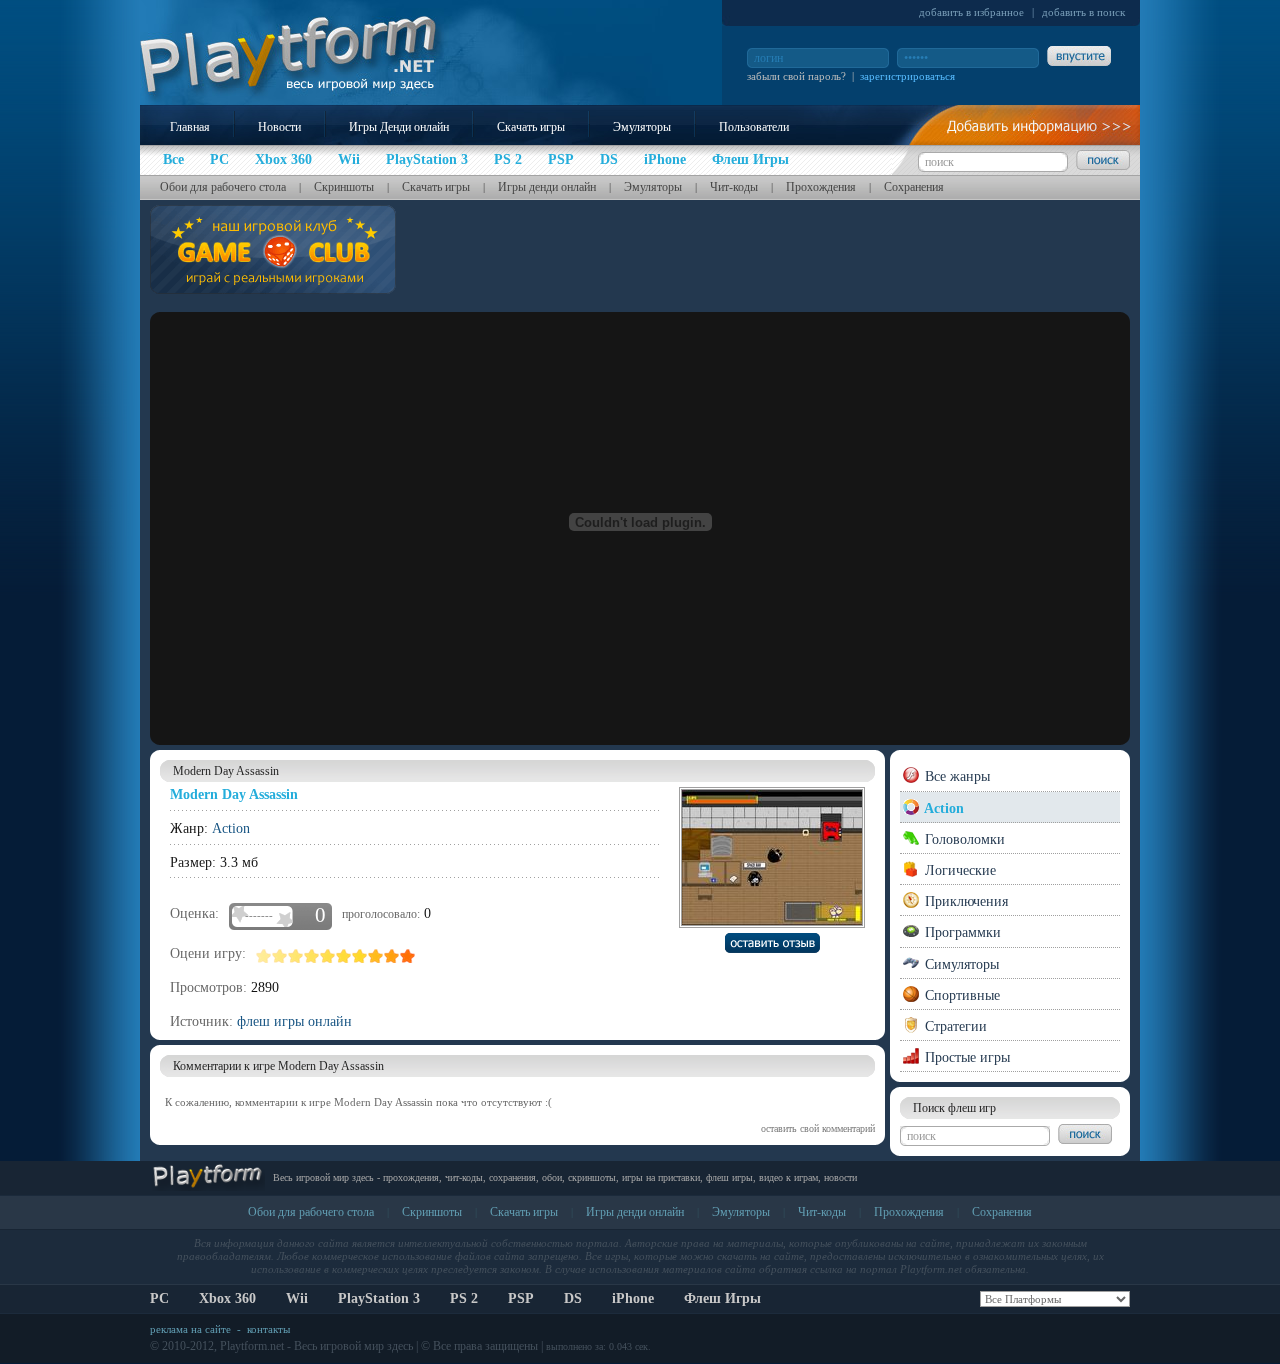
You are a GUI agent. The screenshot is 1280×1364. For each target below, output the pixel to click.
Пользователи (754, 127)
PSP (521, 1298)
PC (159, 1298)
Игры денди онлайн (547, 187)
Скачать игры (531, 127)
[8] (376, 956)
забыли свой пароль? (796, 76)
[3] (296, 956)
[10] (408, 956)
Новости (279, 127)
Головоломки (963, 839)
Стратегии (954, 1026)
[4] (312, 956)
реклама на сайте (190, 1329)
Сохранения (914, 187)
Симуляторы (960, 964)
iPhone (633, 1298)
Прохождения (821, 187)
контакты (268, 1329)
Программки (961, 932)
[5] (328, 956)
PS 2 (464, 1298)
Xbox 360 (227, 1298)
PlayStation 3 (379, 1298)
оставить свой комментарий (818, 1128)
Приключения (964, 901)
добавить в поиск (1083, 12)
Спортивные (960, 995)
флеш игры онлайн (294, 1021)
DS (573, 1298)
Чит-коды (734, 187)
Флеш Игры (722, 1298)
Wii (297, 1298)
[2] (280, 956)
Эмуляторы (642, 127)
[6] (344, 956)
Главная (190, 127)
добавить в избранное (971, 12)
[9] (392, 956)
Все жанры (955, 776)
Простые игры (965, 1057)
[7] (360, 956)
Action (231, 828)
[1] (264, 956)
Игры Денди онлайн (399, 127)
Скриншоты (344, 187)
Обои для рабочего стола (223, 187)
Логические (958, 870)
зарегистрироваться (907, 76)
